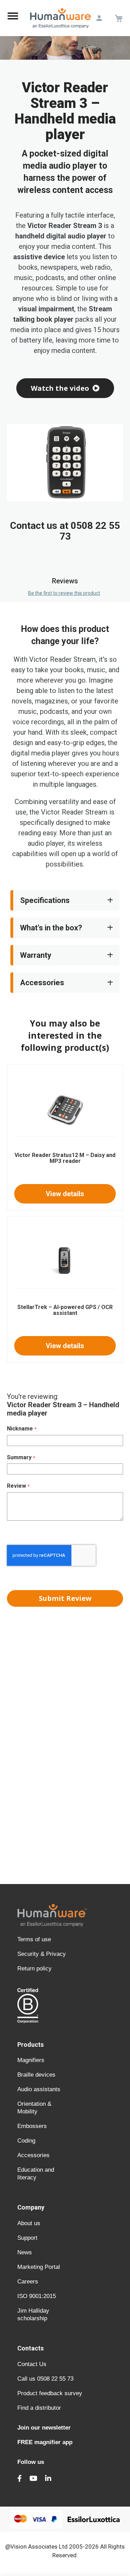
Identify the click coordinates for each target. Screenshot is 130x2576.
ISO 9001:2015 (37, 2296)
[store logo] (60, 18)
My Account (99, 18)
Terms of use (34, 1939)
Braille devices (36, 2075)
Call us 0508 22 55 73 (45, 2379)
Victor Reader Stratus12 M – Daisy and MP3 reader (65, 1158)
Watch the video (60, 388)
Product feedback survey (50, 2393)
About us (29, 2223)
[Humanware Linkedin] (48, 2478)
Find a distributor (39, 2408)
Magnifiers (31, 2060)
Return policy (34, 1969)
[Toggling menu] (13, 18)
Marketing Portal (39, 2267)
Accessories (33, 2155)
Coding (26, 2141)
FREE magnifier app (45, 2442)
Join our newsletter (44, 2428)
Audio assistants (39, 2089)
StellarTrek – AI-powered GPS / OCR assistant (65, 1310)
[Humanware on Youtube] (33, 2478)
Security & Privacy (42, 1954)
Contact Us (32, 2364)
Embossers (32, 2126)
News (25, 2252)
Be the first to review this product (64, 593)
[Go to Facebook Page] (20, 2478)
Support (27, 2238)
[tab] (65, 388)
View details (65, 1194)
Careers (28, 2282)
